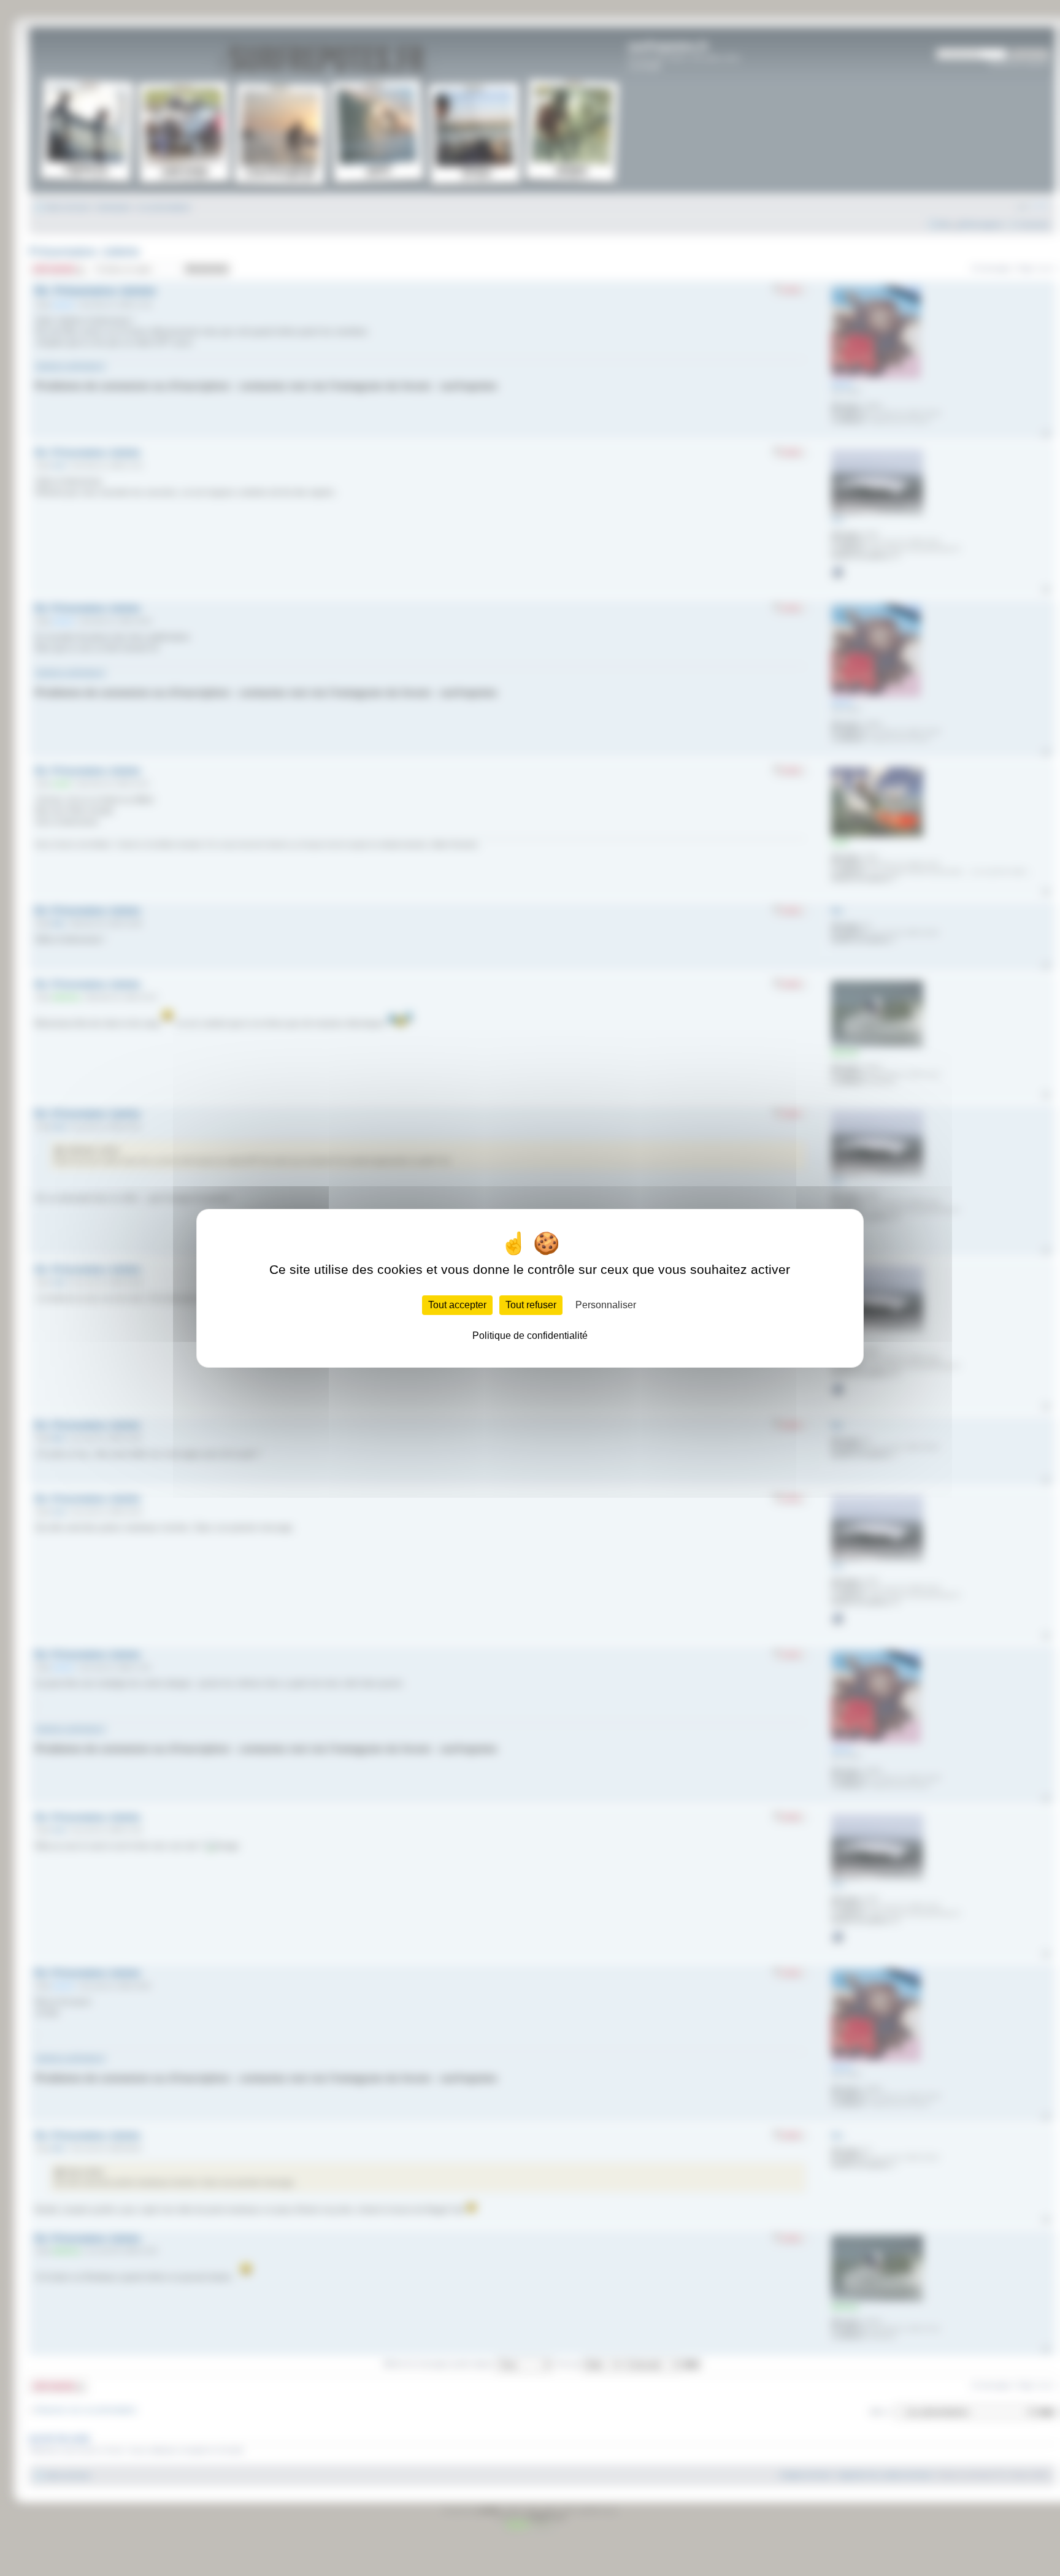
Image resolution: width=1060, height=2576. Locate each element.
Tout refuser (531, 1305)
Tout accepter (457, 1305)
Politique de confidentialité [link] (530, 1336)
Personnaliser (606, 1305)
